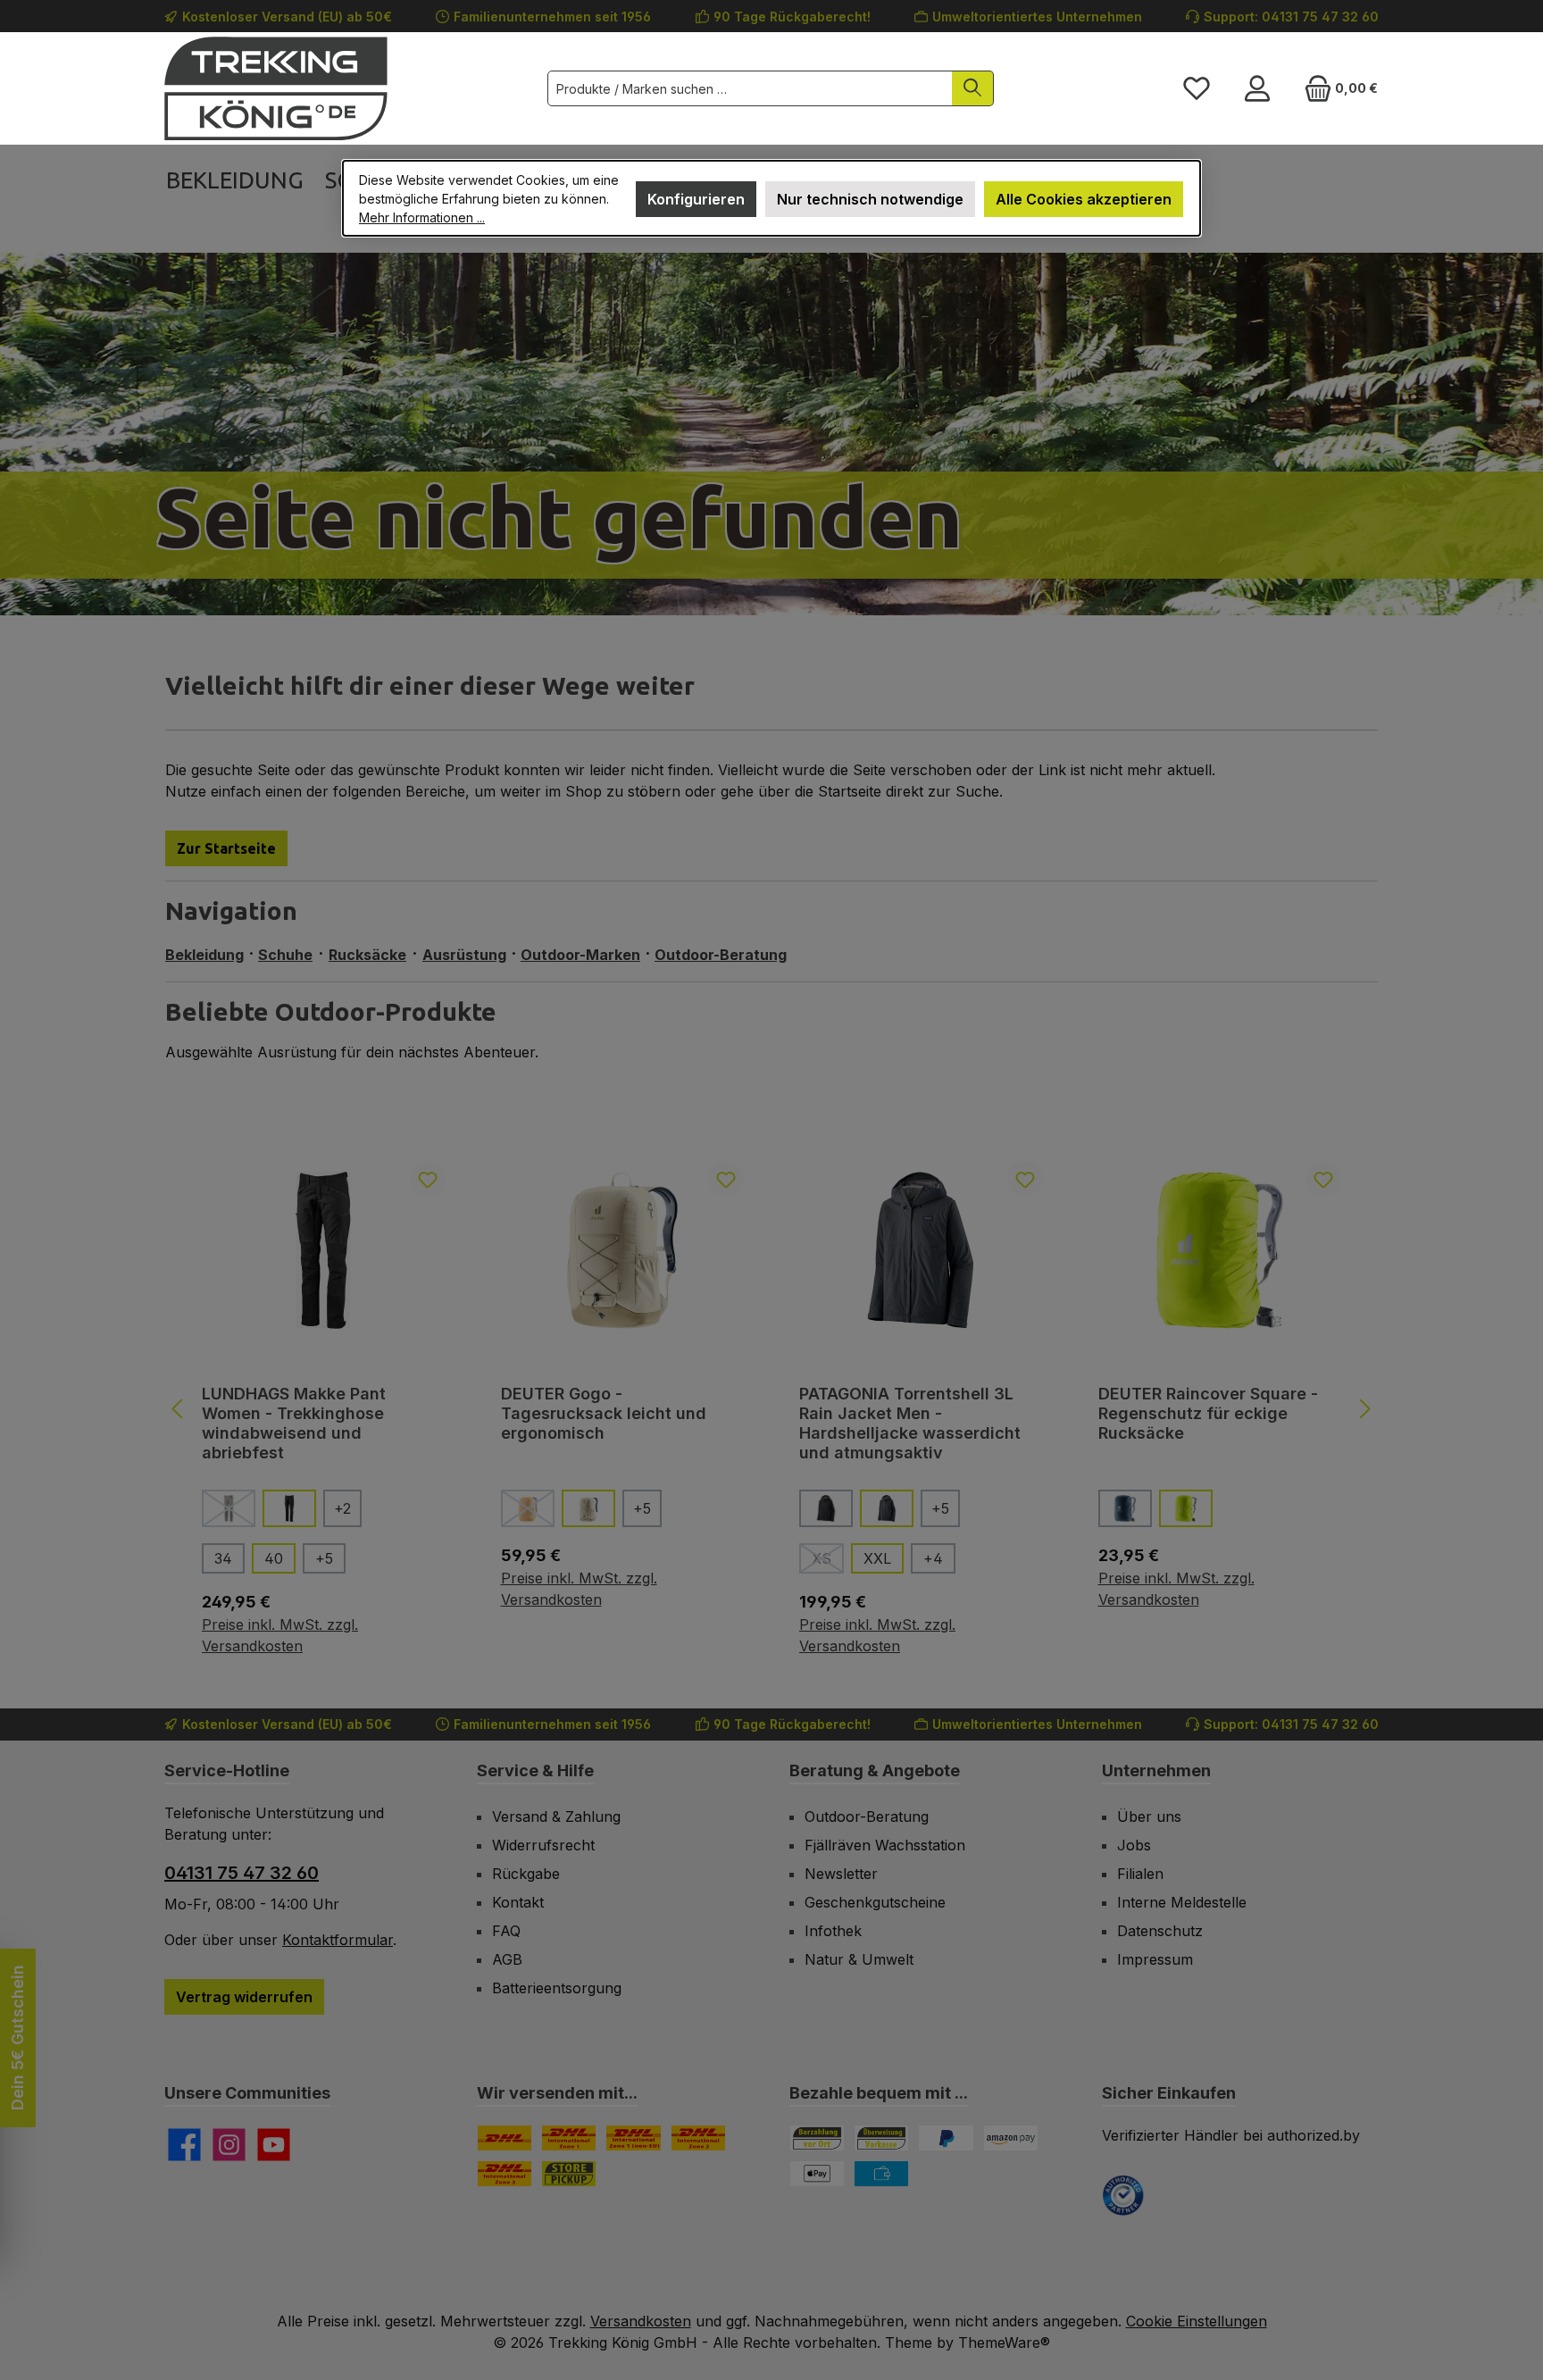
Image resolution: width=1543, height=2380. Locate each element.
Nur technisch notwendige (870, 199)
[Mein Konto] (1257, 88)
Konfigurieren (696, 199)
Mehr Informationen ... (422, 217)
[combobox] (750, 88)
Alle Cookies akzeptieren (1084, 199)
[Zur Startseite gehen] (276, 88)
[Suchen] (973, 88)
